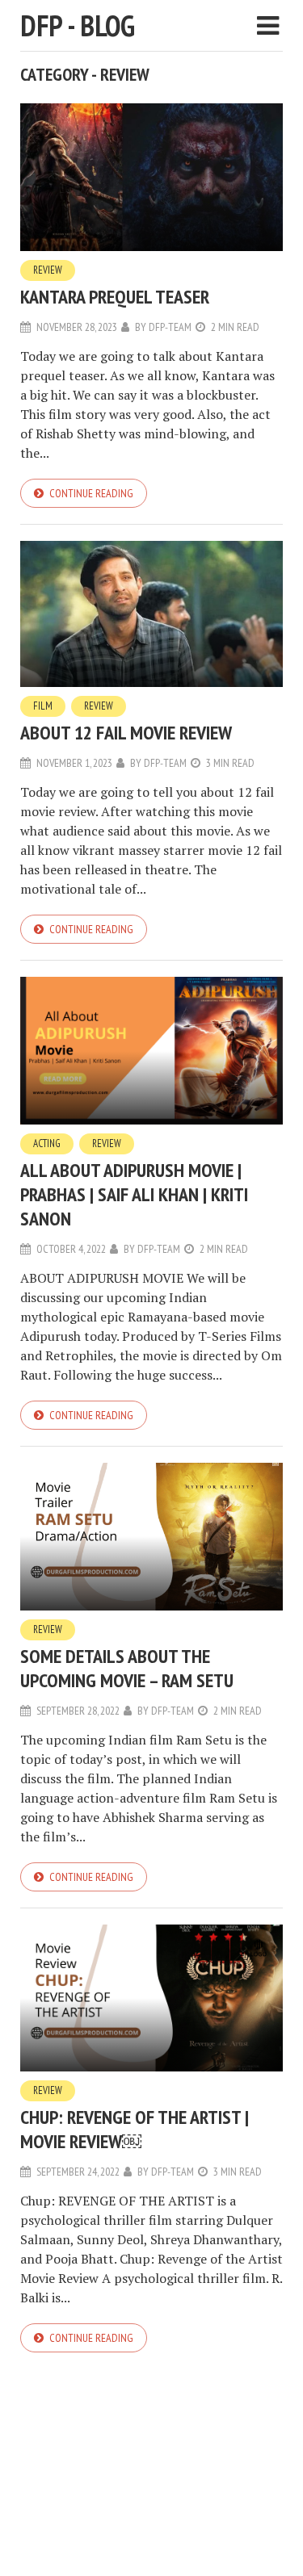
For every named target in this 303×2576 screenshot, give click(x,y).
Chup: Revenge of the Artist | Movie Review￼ (135, 2129)
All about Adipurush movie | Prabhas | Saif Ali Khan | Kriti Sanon (134, 1194)
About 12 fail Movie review (126, 733)
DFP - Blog (78, 25)
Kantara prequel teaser (115, 297)
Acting (47, 1143)
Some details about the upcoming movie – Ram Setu (127, 1668)
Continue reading (91, 493)
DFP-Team (170, 327)
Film (43, 706)
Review (48, 270)
